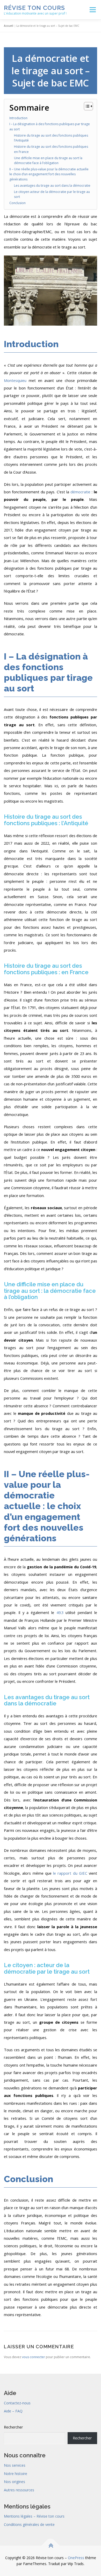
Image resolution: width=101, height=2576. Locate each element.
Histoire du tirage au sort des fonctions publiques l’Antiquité (51, 138)
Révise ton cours (34, 8)
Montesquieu (15, 380)
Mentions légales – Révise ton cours (34, 2516)
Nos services (15, 2465)
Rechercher (13, 2427)
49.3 (60, 1612)
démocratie (80, 492)
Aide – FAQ (13, 2411)
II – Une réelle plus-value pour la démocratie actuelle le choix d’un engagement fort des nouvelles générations (49, 174)
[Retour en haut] (51, 2545)
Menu (92, 10)
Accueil (9, 26)
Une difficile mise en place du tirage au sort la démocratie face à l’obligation (48, 161)
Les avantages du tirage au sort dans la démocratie (52, 186)
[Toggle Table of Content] (86, 106)
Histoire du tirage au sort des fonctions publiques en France (51, 149)
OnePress (76, 2558)
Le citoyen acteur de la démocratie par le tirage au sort (52, 194)
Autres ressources (19, 2490)
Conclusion (17, 203)
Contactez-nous (17, 2403)
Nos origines (15, 2482)
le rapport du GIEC (70, 1873)
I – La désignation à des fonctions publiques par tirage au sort (50, 127)
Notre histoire (16, 2474)
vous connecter (34, 2357)
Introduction (18, 118)
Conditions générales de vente (29, 2524)
